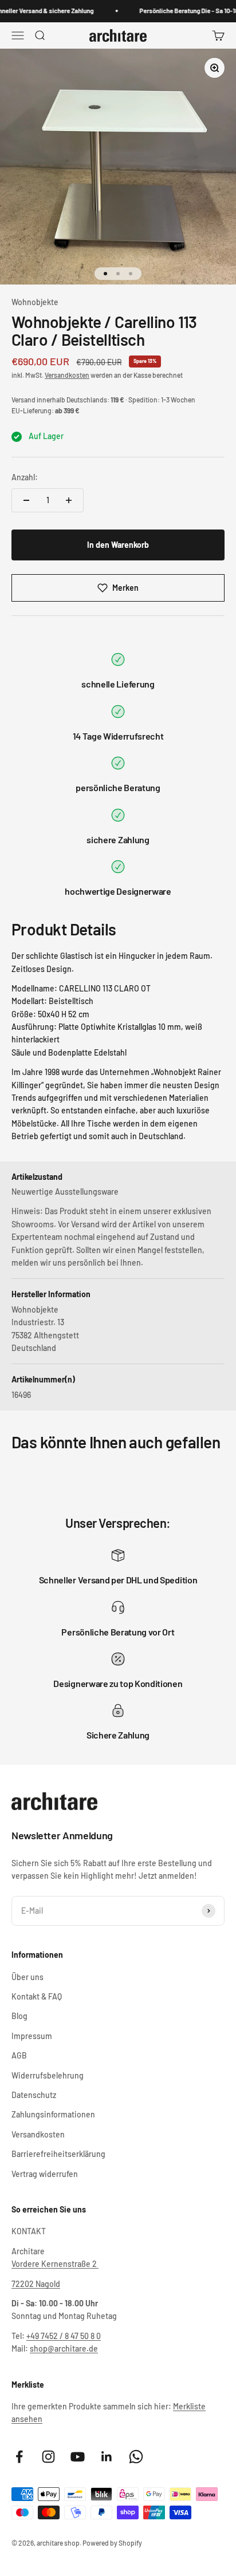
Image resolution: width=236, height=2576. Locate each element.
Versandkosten (67, 375)
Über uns (27, 1977)
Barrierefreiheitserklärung (58, 2154)
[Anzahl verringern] (26, 500)
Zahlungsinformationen (53, 2114)
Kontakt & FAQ (37, 1996)
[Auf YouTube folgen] (78, 2457)
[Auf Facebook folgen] (19, 2457)
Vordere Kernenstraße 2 (55, 2264)
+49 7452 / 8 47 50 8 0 (64, 2336)
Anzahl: (25, 477)
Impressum (32, 2036)
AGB (19, 2055)
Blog (19, 2016)
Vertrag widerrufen (45, 2174)
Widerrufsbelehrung (48, 2075)
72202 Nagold (36, 2284)
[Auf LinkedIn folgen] (107, 2457)
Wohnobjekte (35, 302)
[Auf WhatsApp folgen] (136, 2457)
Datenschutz (34, 2095)
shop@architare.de (64, 2348)
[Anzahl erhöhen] (69, 500)
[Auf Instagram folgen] (48, 2457)
